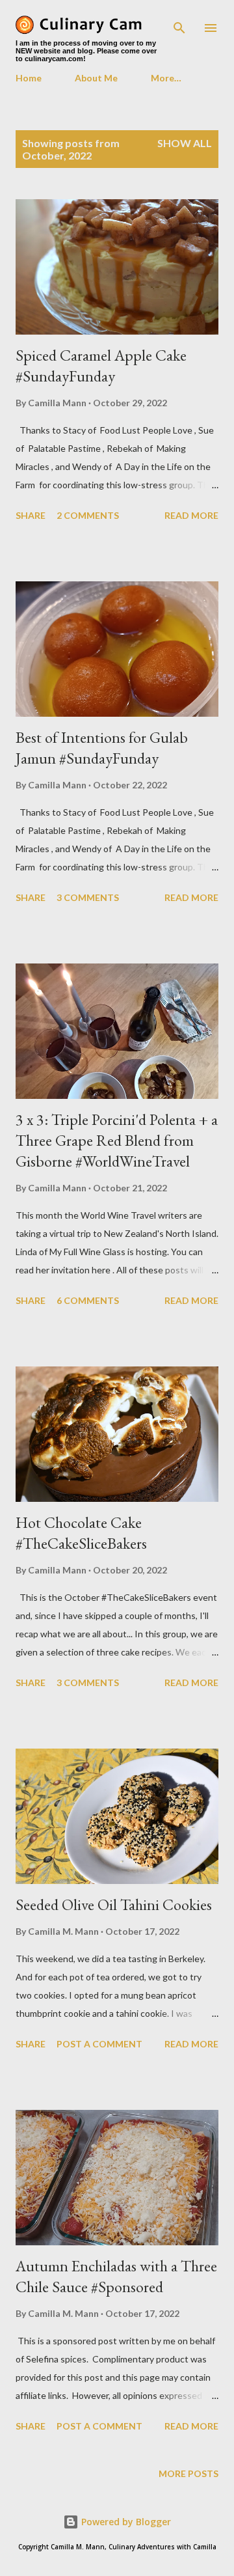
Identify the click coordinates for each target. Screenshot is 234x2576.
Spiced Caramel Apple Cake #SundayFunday (101, 366)
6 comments (88, 1300)
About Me (96, 78)
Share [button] (31, 515)
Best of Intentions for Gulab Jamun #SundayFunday (102, 748)
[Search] (179, 23)
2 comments (88, 515)
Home (29, 78)
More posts (188, 2473)
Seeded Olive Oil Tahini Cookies (114, 1904)
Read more (191, 515)
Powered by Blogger (125, 2522)
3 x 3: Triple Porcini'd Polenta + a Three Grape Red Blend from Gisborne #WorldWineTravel (117, 1140)
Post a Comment (99, 2044)
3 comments (88, 897)
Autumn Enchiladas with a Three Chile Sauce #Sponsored (116, 2276)
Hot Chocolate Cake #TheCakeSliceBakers (81, 1533)
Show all (185, 143)
